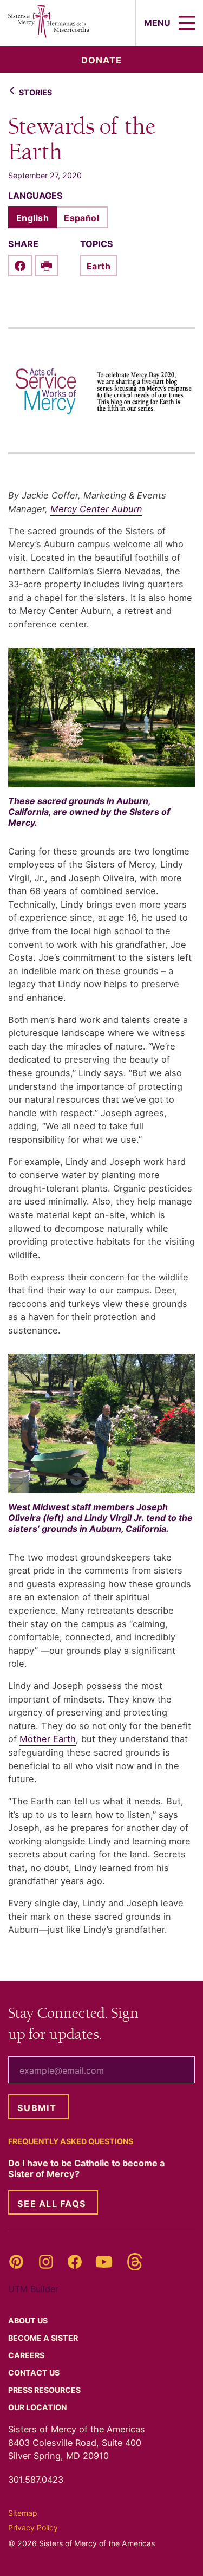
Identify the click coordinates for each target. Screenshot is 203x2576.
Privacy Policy (33, 2528)
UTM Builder (33, 2289)
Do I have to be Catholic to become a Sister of (86, 2169)
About (29, 2321)
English (32, 218)
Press (45, 2390)
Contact (35, 2373)
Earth (99, 266)
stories (35, 92)
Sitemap (23, 2513)
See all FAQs (52, 2204)
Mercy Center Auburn (96, 509)
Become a (44, 2338)
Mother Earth (48, 1739)
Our (38, 2407)
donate (101, 60)
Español (81, 218)
